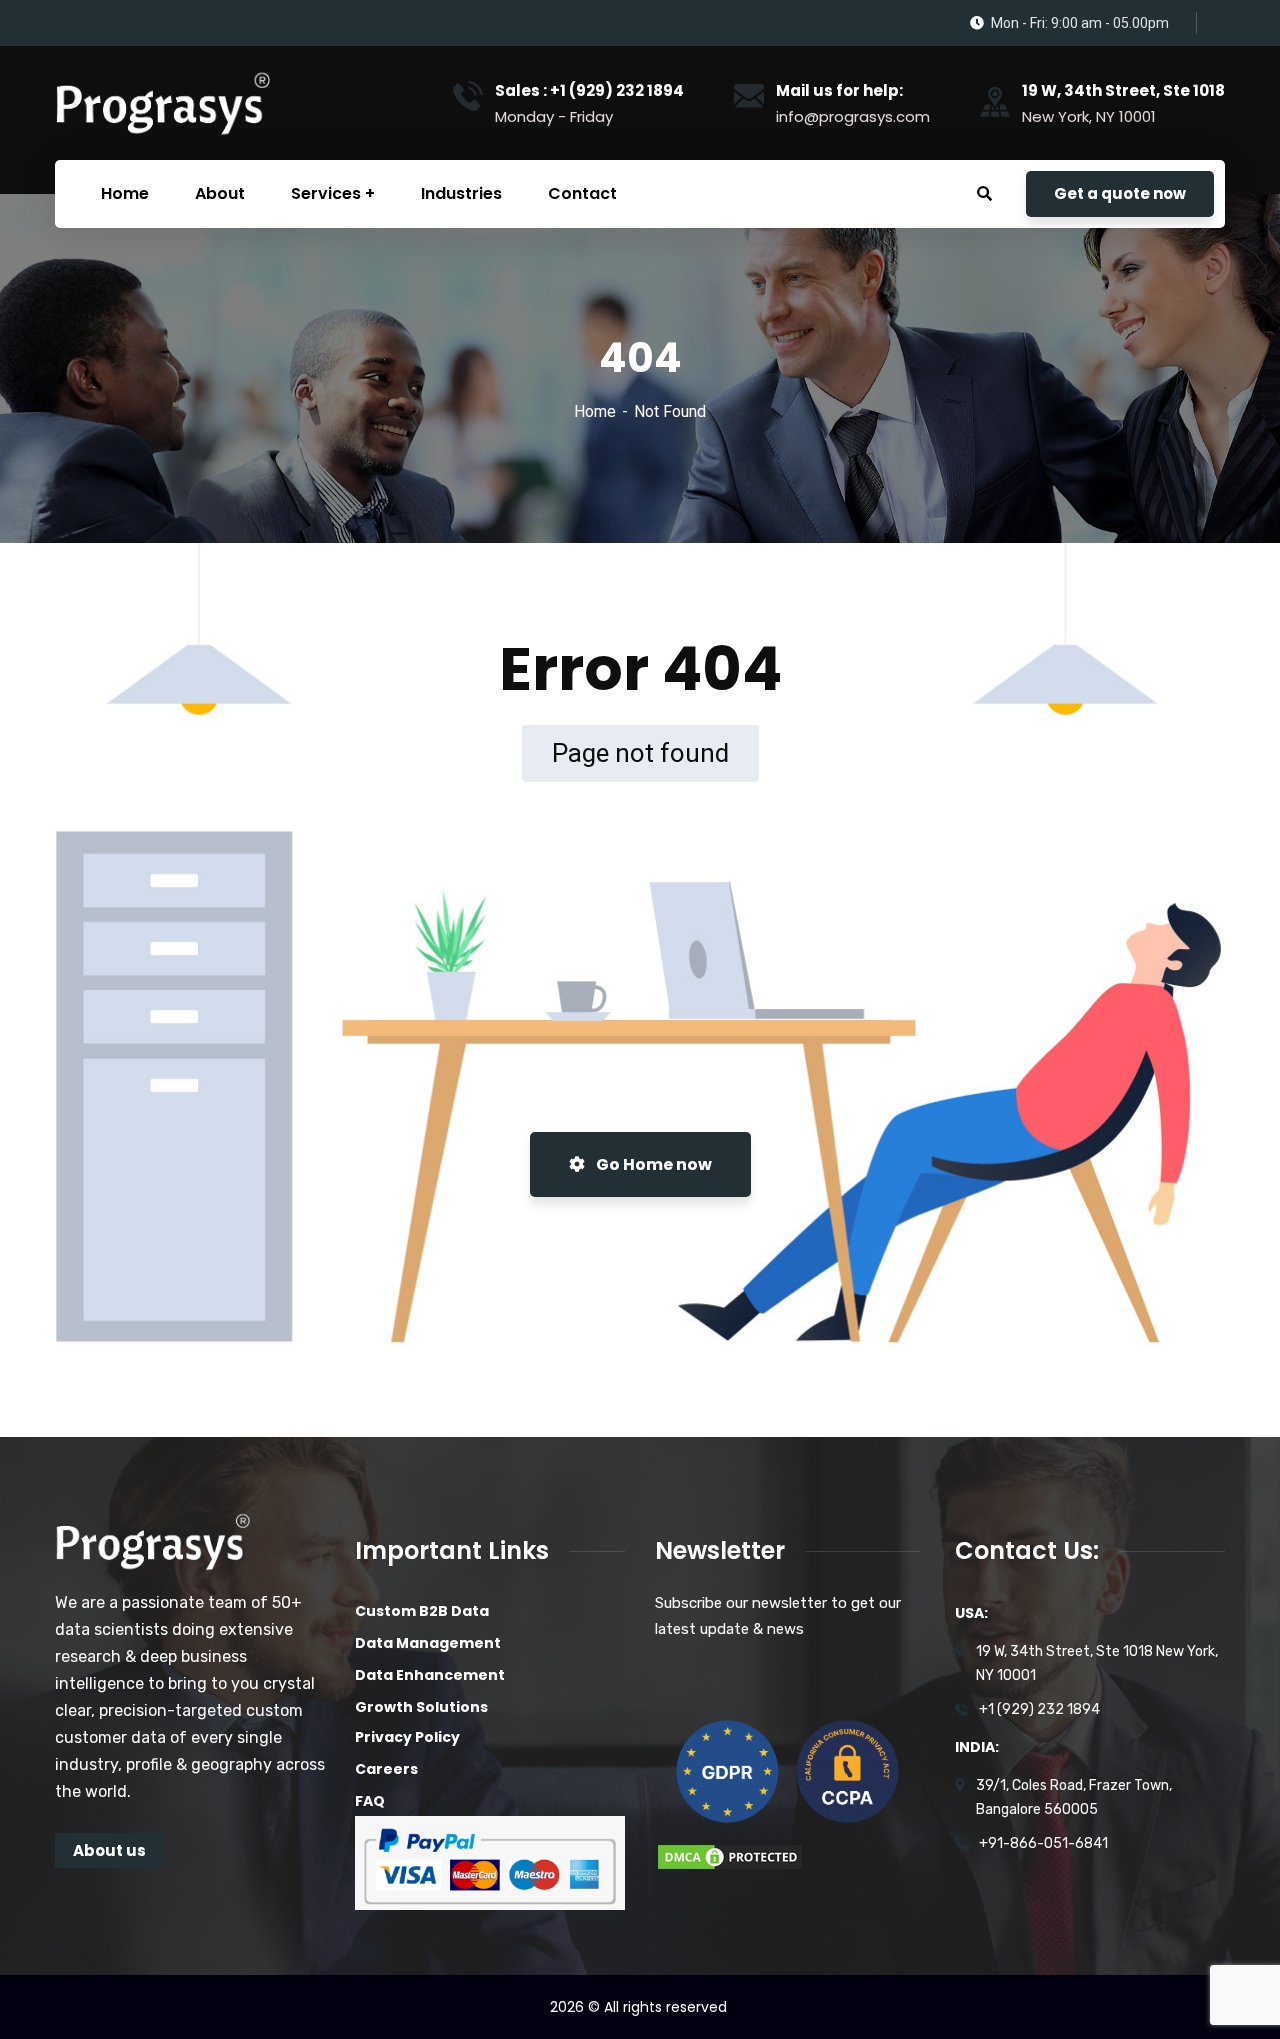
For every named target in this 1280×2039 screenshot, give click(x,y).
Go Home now (652, 1164)
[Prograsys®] (161, 102)
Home (595, 411)
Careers (386, 1769)
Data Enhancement (430, 1675)
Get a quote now (1120, 193)
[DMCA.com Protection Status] (730, 1855)
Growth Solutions (421, 1707)
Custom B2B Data (422, 1611)
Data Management (428, 1643)
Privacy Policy (407, 1737)
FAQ (370, 1801)
